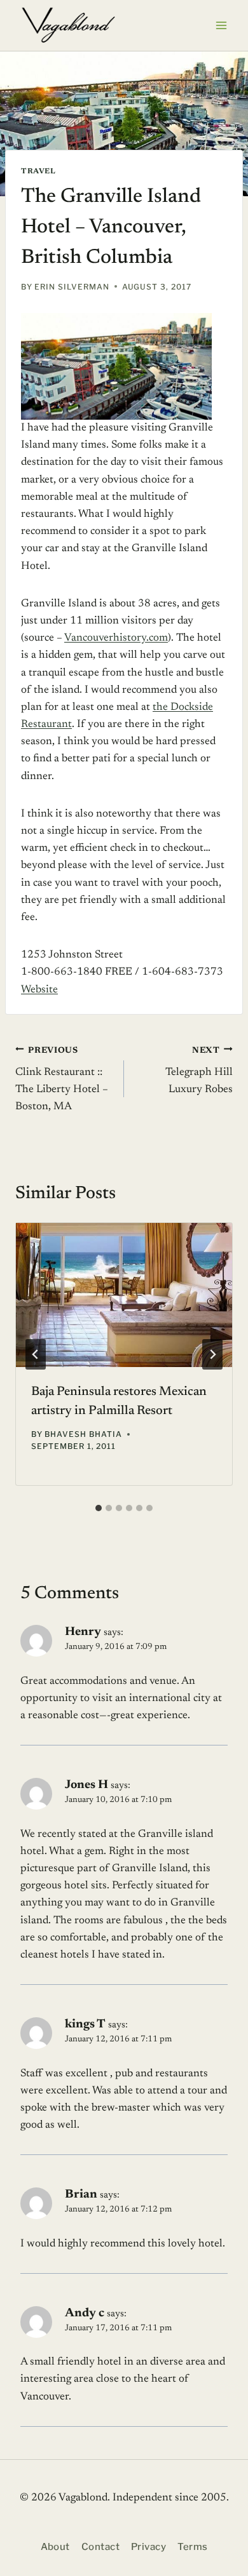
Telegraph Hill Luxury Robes (199, 1071)
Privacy (148, 2547)
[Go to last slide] (36, 1354)
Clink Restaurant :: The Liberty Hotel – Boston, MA (62, 1079)
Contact (100, 2547)
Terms (192, 2547)
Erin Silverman (72, 287)
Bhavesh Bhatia (83, 1434)
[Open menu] (221, 25)
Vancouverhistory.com (116, 638)
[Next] (212, 1354)
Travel (38, 171)
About (55, 2547)
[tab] (99, 1508)
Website (39, 990)
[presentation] (124, 1295)
